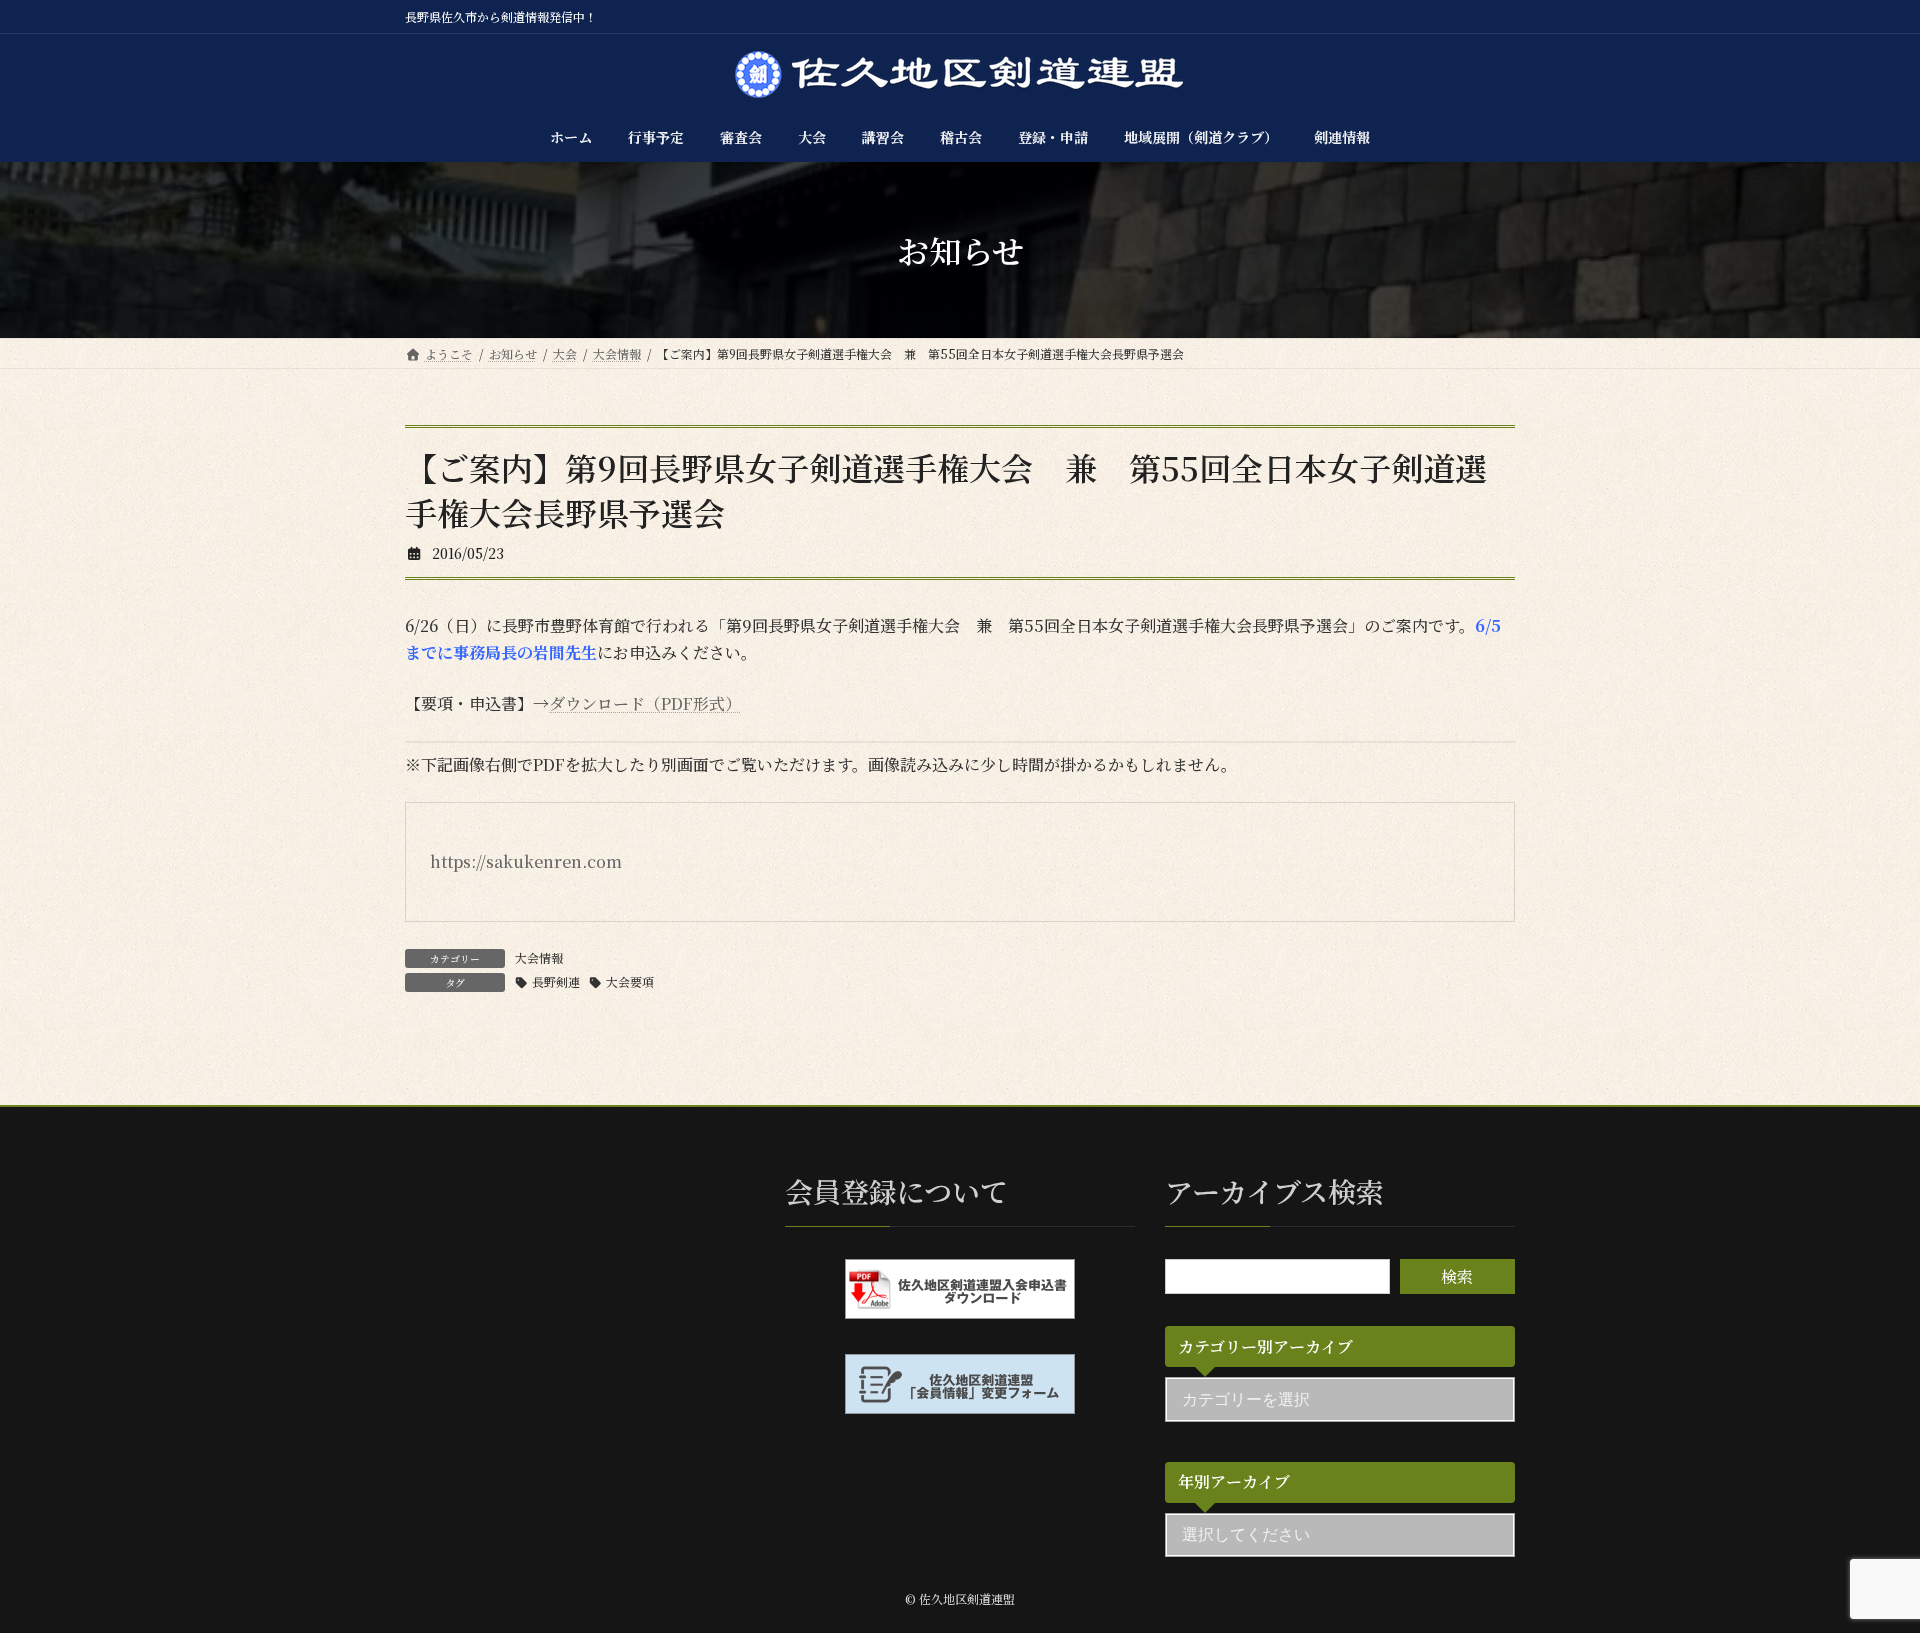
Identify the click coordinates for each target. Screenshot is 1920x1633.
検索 (1457, 1276)
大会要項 (630, 981)
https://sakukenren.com (526, 861)
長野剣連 (556, 981)
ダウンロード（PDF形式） (645, 703)
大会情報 (539, 957)
